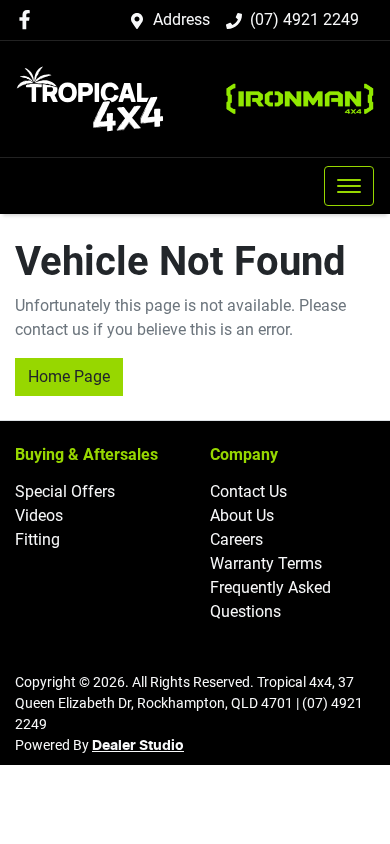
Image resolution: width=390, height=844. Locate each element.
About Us (242, 515)
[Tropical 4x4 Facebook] (28, 19)
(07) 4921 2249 (304, 19)
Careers (236, 539)
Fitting (37, 539)
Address (181, 19)
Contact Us (248, 491)
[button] (349, 186)
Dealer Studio (138, 746)
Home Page (69, 376)
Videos (39, 515)
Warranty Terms (266, 563)
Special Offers (65, 491)
